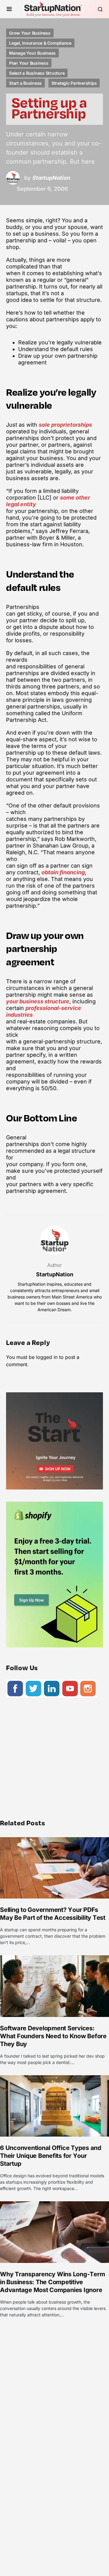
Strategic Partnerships (74, 83)
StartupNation (55, 1274)
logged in (47, 1357)
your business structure (38, 1001)
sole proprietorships (65, 425)
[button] (9, 9)
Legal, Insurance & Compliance (40, 43)
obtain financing (63, 872)
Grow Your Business (30, 33)
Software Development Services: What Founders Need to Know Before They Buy (53, 2036)
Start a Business (25, 83)
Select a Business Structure (37, 73)
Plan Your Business (29, 63)
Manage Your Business (32, 53)
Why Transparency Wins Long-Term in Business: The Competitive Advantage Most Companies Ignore (52, 2282)
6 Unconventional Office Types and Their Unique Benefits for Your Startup (51, 2156)
